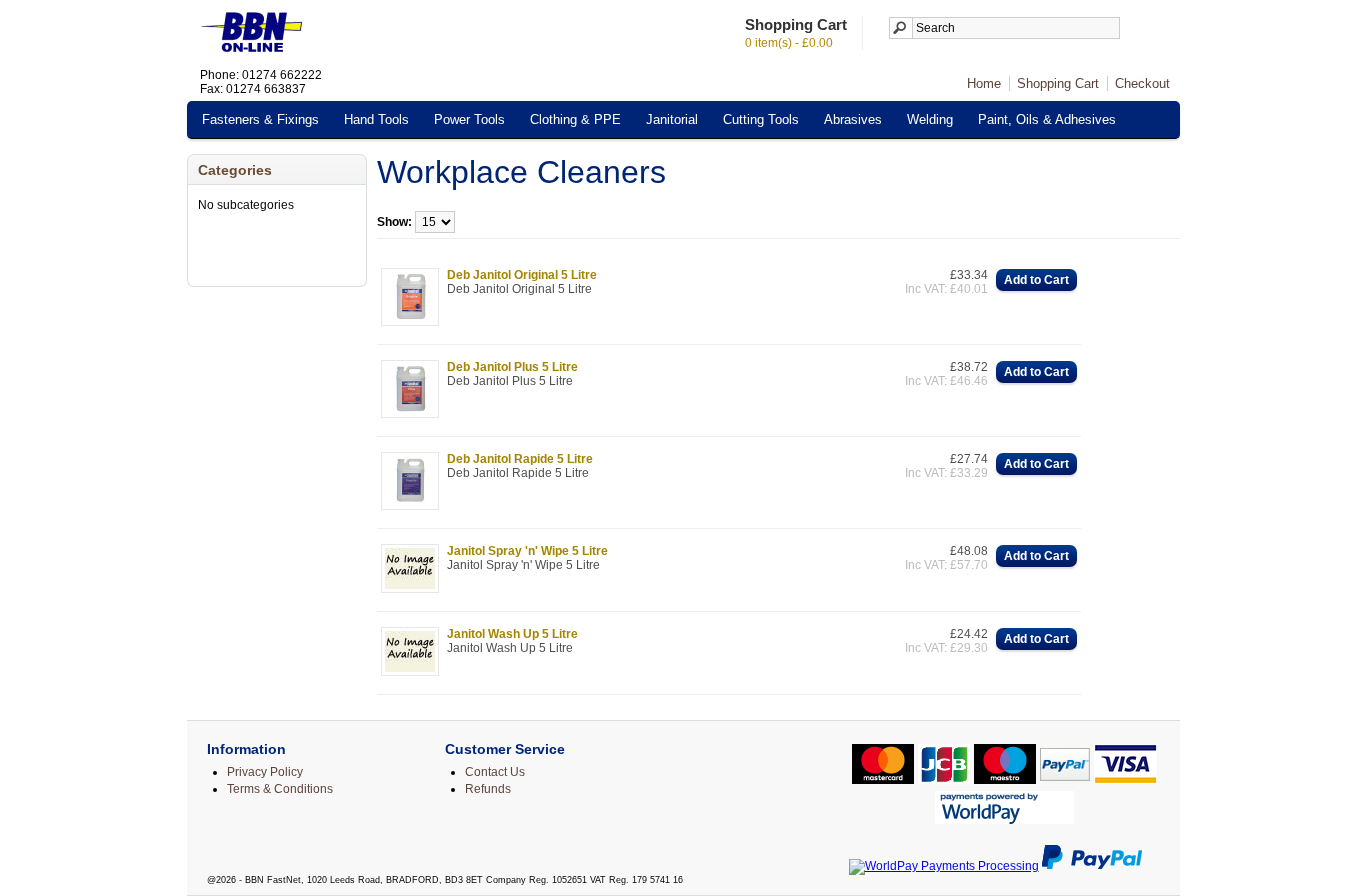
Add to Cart (1036, 280)
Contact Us (495, 772)
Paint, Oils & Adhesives (1047, 119)
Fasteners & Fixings (260, 119)
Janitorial (672, 119)
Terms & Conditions (280, 789)
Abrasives (853, 119)
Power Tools (469, 119)
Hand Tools (376, 119)
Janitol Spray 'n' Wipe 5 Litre (527, 551)
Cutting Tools (761, 119)
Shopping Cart (1058, 83)
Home (984, 83)
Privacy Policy (265, 772)
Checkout (1142, 83)
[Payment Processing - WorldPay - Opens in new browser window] (944, 866)
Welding (930, 119)
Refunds (488, 789)
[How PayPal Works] (1092, 866)
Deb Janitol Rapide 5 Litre (520, 459)
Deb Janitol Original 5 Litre (522, 275)
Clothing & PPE (575, 119)
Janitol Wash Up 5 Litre (512, 634)
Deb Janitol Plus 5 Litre (512, 367)
